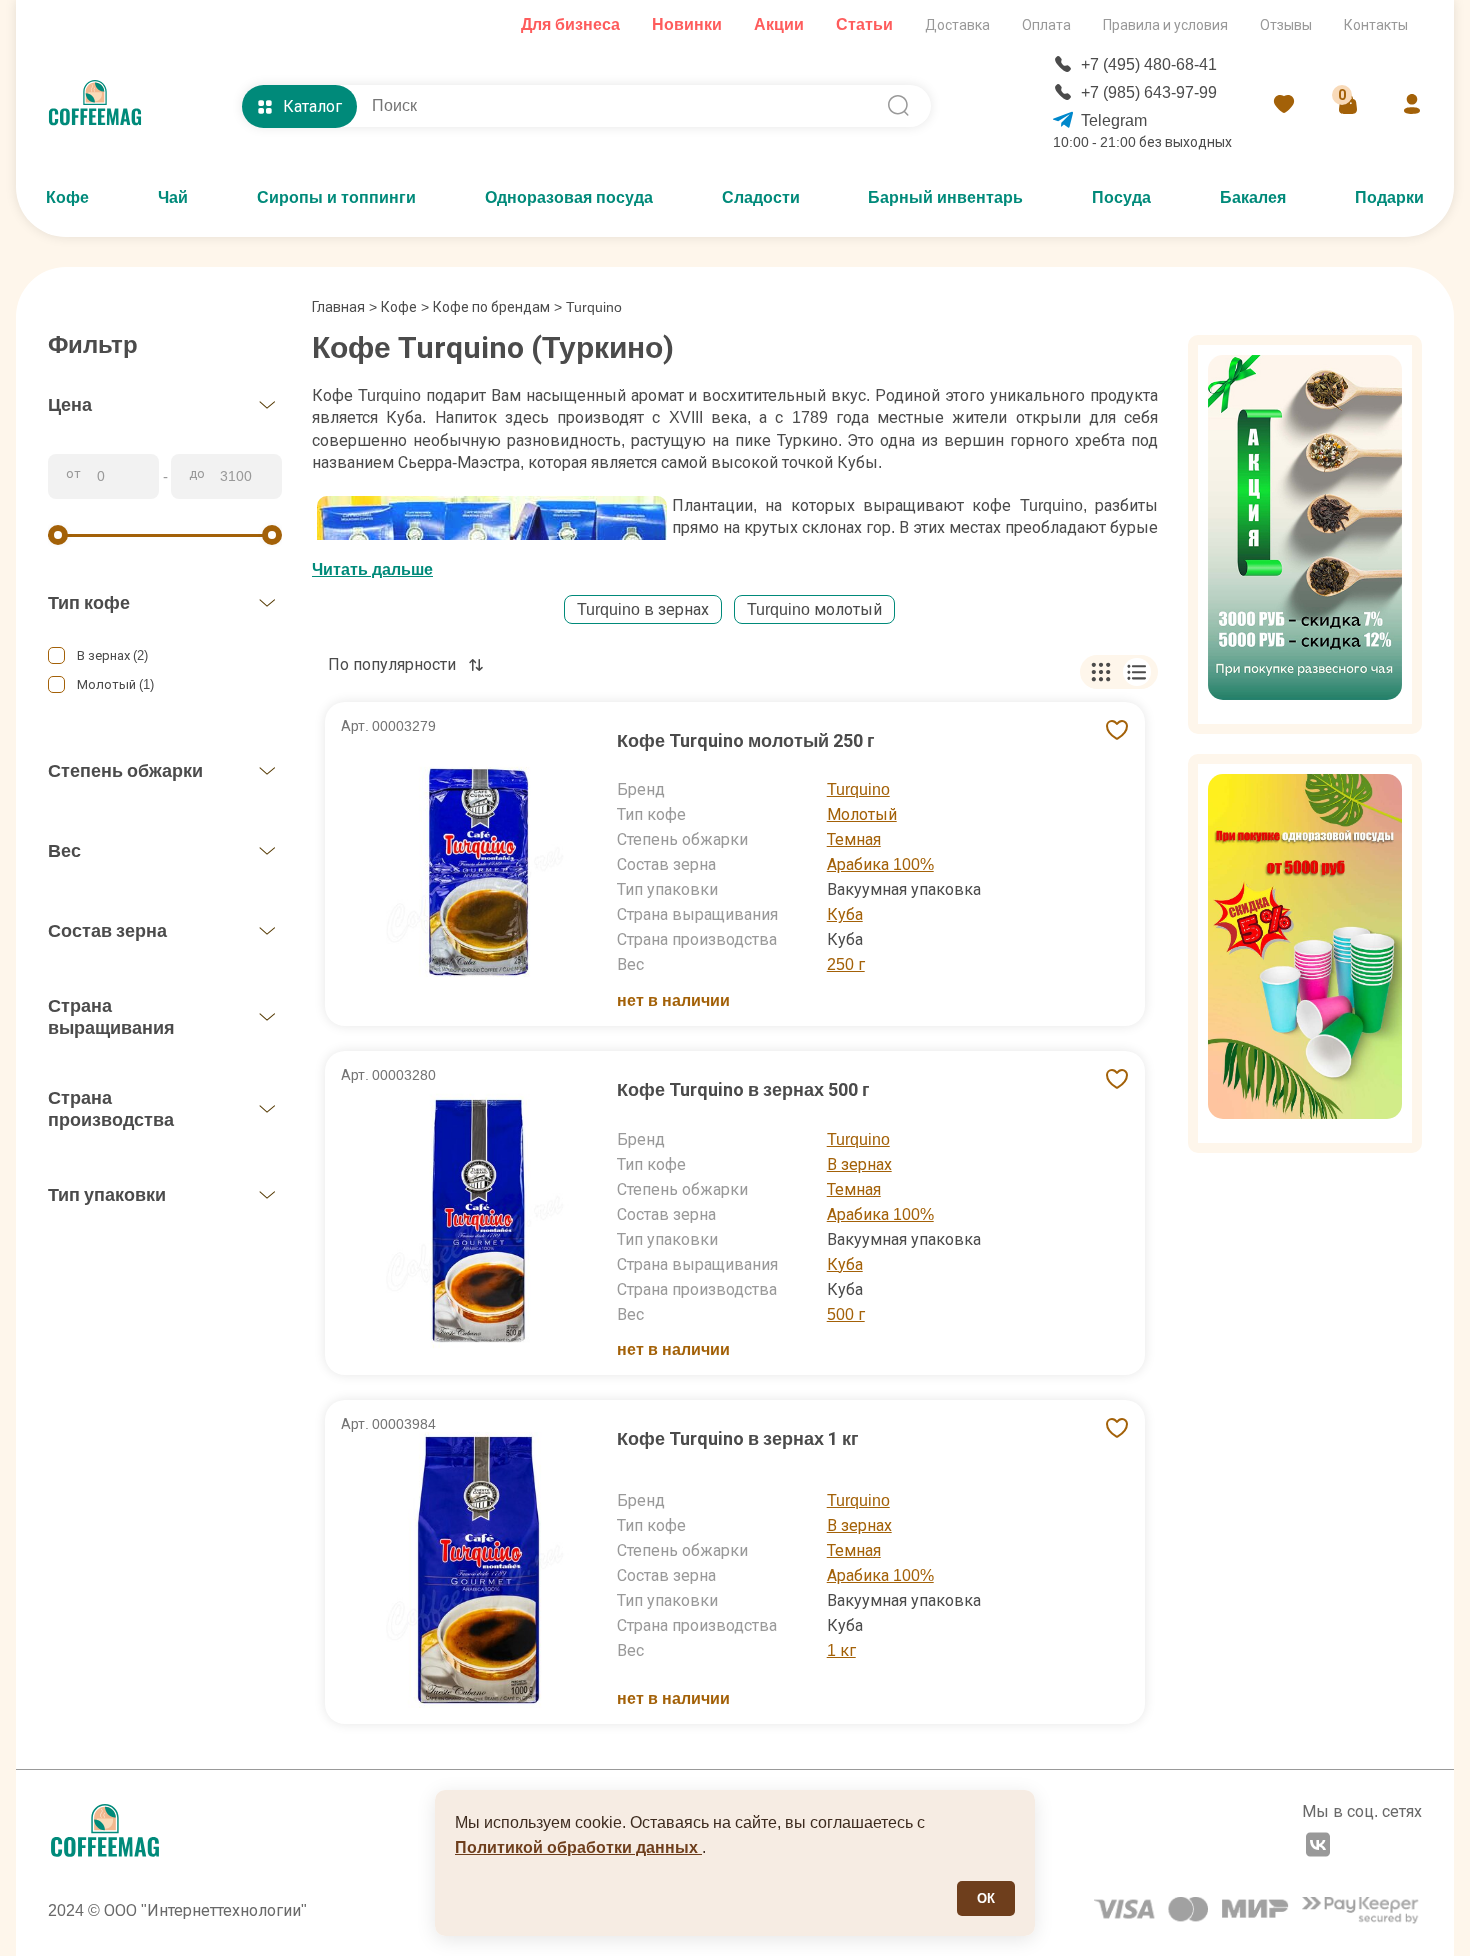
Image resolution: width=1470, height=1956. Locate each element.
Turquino (858, 789)
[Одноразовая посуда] (1305, 953)
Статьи (864, 24)
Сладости (761, 197)
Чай (173, 197)
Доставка (957, 25)
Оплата (1046, 25)
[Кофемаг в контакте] (1318, 1847)
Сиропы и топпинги (336, 197)
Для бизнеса (570, 24)
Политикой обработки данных (578, 1847)
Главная (344, 307)
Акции (779, 24)
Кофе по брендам (491, 307)
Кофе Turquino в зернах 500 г (743, 1089)
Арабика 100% (880, 864)
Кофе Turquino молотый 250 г (746, 740)
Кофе (67, 197)
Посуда (1121, 197)
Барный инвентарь (945, 197)
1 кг (841, 1650)
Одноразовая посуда (569, 197)
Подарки (1389, 197)
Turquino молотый (814, 609)
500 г (846, 1314)
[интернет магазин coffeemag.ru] (103, 106)
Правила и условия (1165, 25)
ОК (986, 1898)
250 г (846, 964)
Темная (854, 839)
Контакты (1376, 25)
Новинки (687, 24)
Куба (845, 914)
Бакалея (1253, 197)
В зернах (859, 1164)
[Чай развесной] (1305, 534)
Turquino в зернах (643, 609)
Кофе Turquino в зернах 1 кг (738, 1438)
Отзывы (1286, 25)
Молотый (862, 814)
